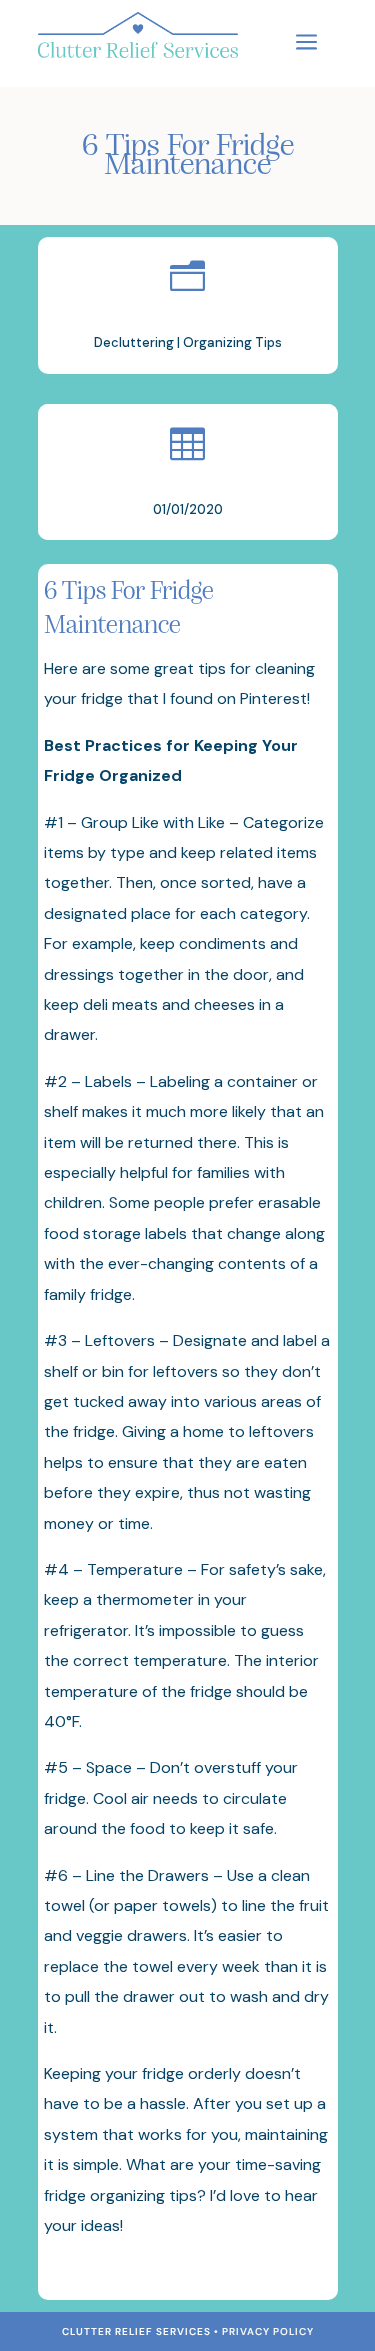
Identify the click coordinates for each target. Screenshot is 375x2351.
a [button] (306, 43)
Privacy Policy (268, 2331)
